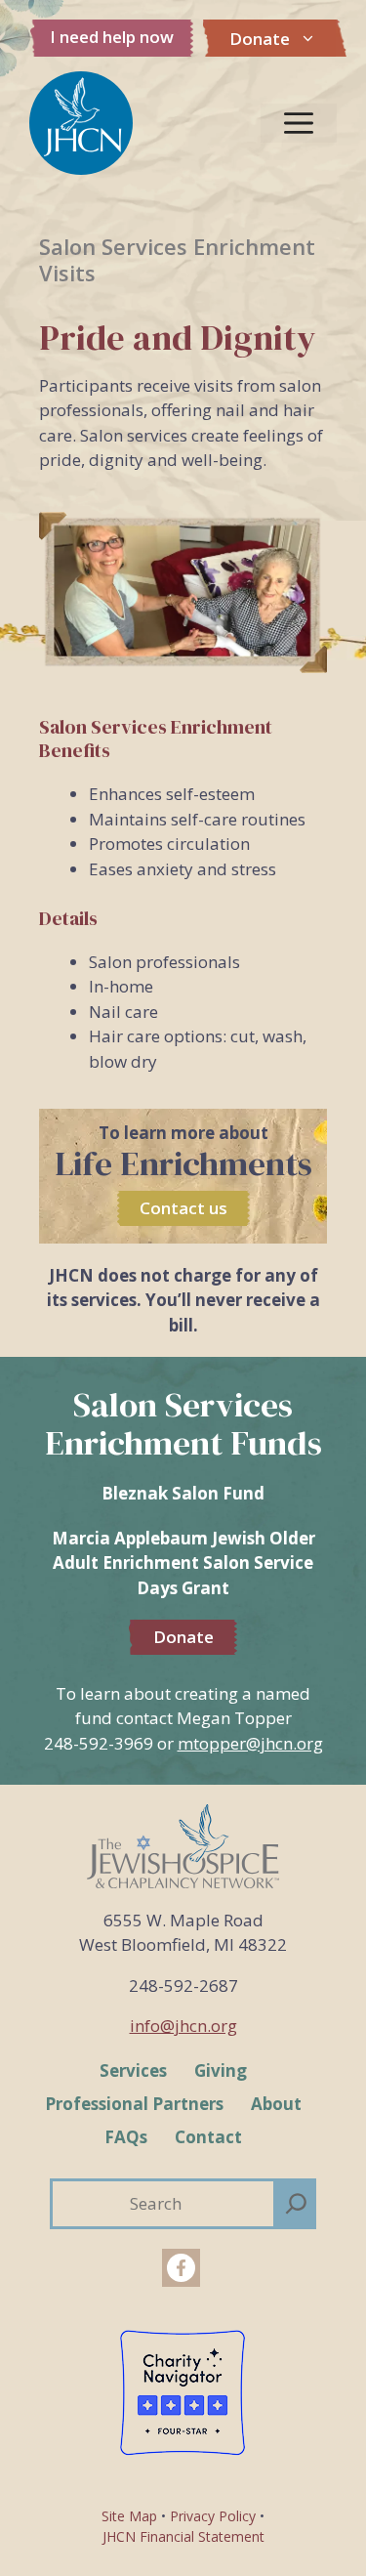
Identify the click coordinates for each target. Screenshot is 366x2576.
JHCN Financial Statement (183, 2536)
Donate (260, 39)
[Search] (296, 2204)
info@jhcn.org (183, 2026)
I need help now (112, 37)
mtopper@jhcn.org (250, 1743)
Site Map (129, 2516)
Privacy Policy (213, 2516)
